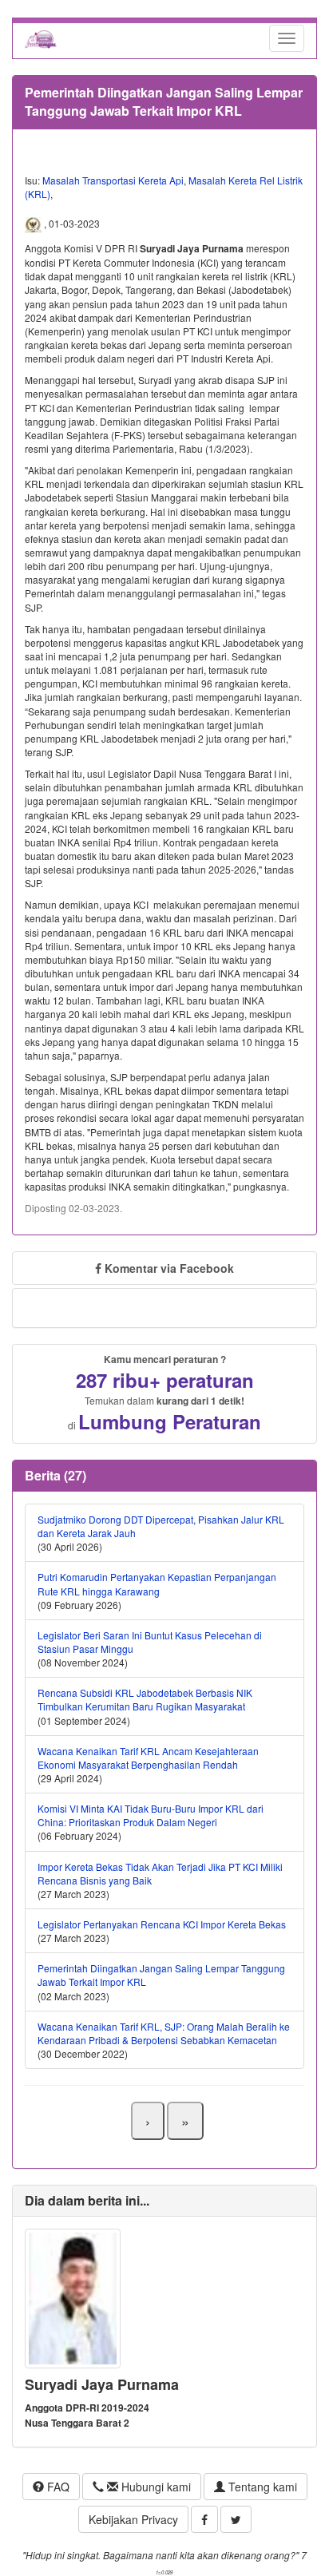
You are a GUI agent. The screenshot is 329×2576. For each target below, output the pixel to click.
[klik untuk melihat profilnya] (73, 2296)
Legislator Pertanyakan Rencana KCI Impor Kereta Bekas (162, 1924)
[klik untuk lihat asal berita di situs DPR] (34, 224)
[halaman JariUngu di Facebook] (204, 2519)
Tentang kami (261, 2487)
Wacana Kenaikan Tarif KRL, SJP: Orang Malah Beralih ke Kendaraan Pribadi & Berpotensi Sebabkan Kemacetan (164, 2033)
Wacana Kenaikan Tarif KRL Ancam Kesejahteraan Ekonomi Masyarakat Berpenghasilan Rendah (148, 1758)
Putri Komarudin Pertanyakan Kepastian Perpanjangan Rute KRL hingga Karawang (157, 1583)
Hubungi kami (155, 2487)
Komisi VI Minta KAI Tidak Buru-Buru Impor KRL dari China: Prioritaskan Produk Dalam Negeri (151, 1815)
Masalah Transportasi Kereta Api (113, 180)
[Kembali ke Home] (41, 38)
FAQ (57, 2487)
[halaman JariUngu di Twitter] (236, 2519)
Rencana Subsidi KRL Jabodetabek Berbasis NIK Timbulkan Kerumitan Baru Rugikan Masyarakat (145, 1699)
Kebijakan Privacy (133, 2519)
